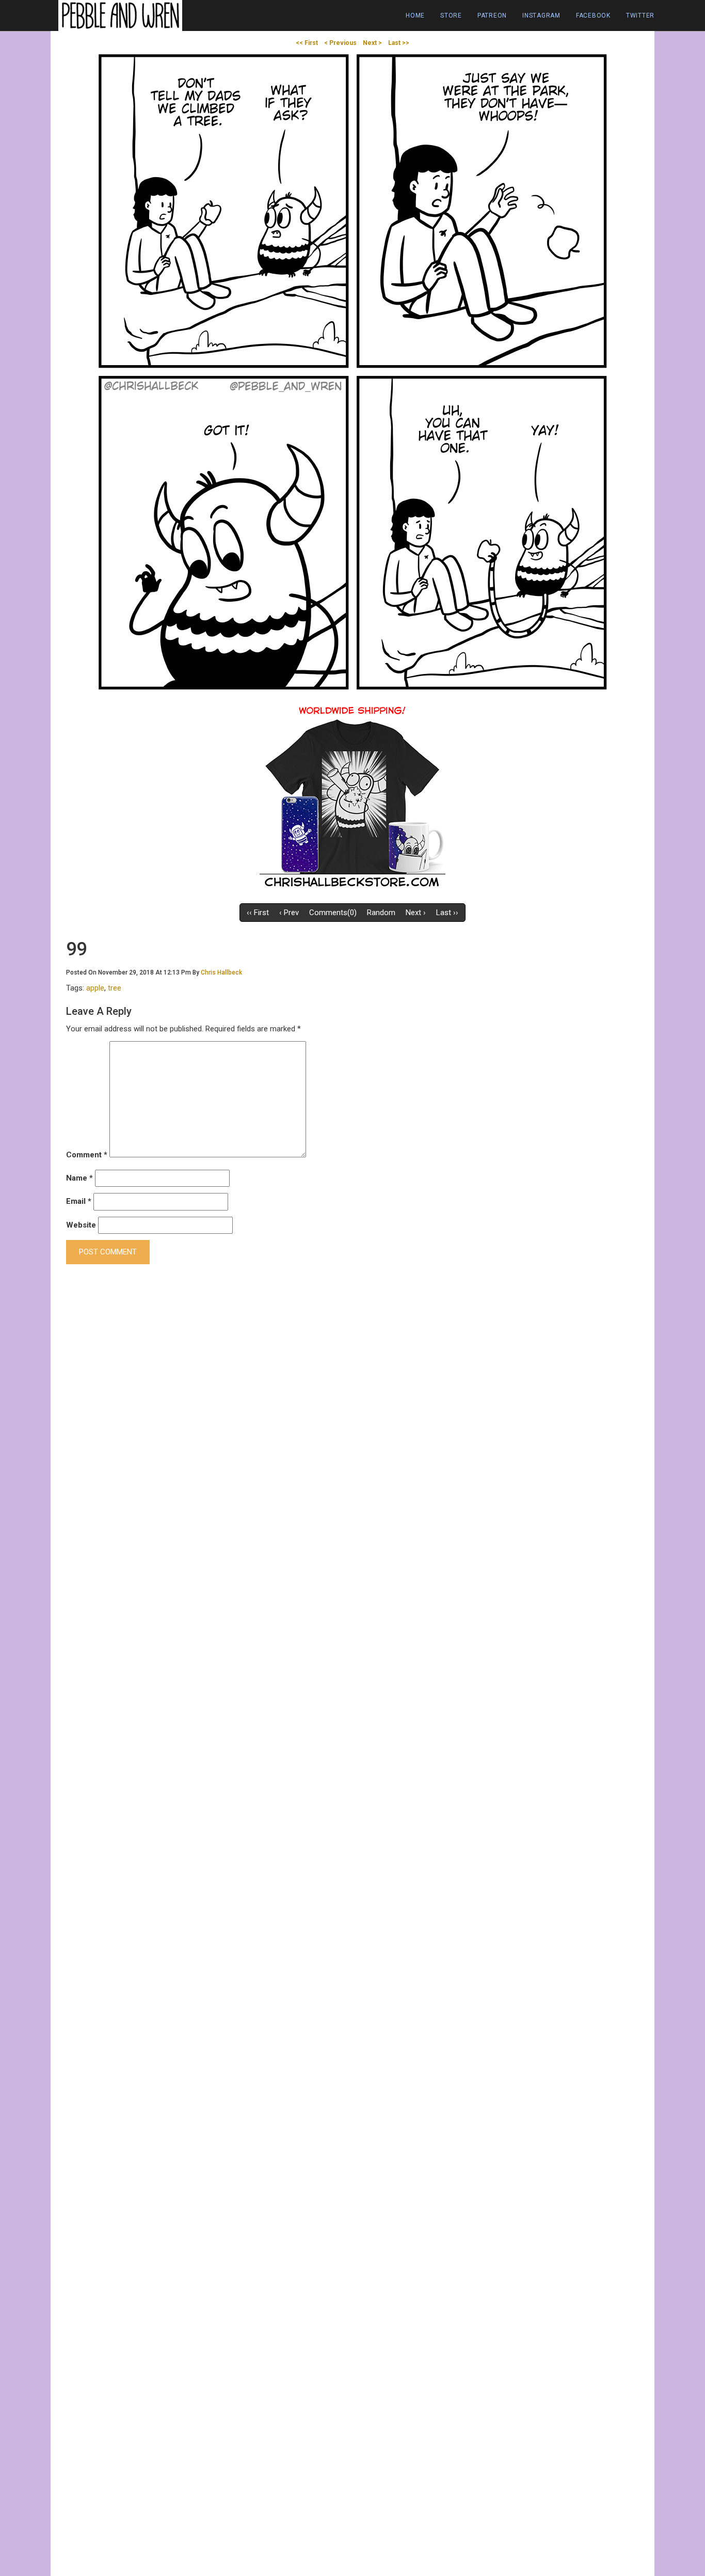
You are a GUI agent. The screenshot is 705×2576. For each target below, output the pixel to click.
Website (81, 1225)
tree (115, 988)
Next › (416, 913)
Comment (87, 1155)
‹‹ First (258, 913)
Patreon (492, 15)
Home (415, 15)
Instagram (541, 15)
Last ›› (447, 913)
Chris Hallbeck (221, 972)
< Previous (340, 43)
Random (381, 913)
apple (95, 988)
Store (451, 15)
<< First (307, 43)
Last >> (399, 43)
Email (79, 1201)
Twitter (640, 15)
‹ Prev (289, 913)
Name (79, 1178)
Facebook (593, 15)
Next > (372, 43)
